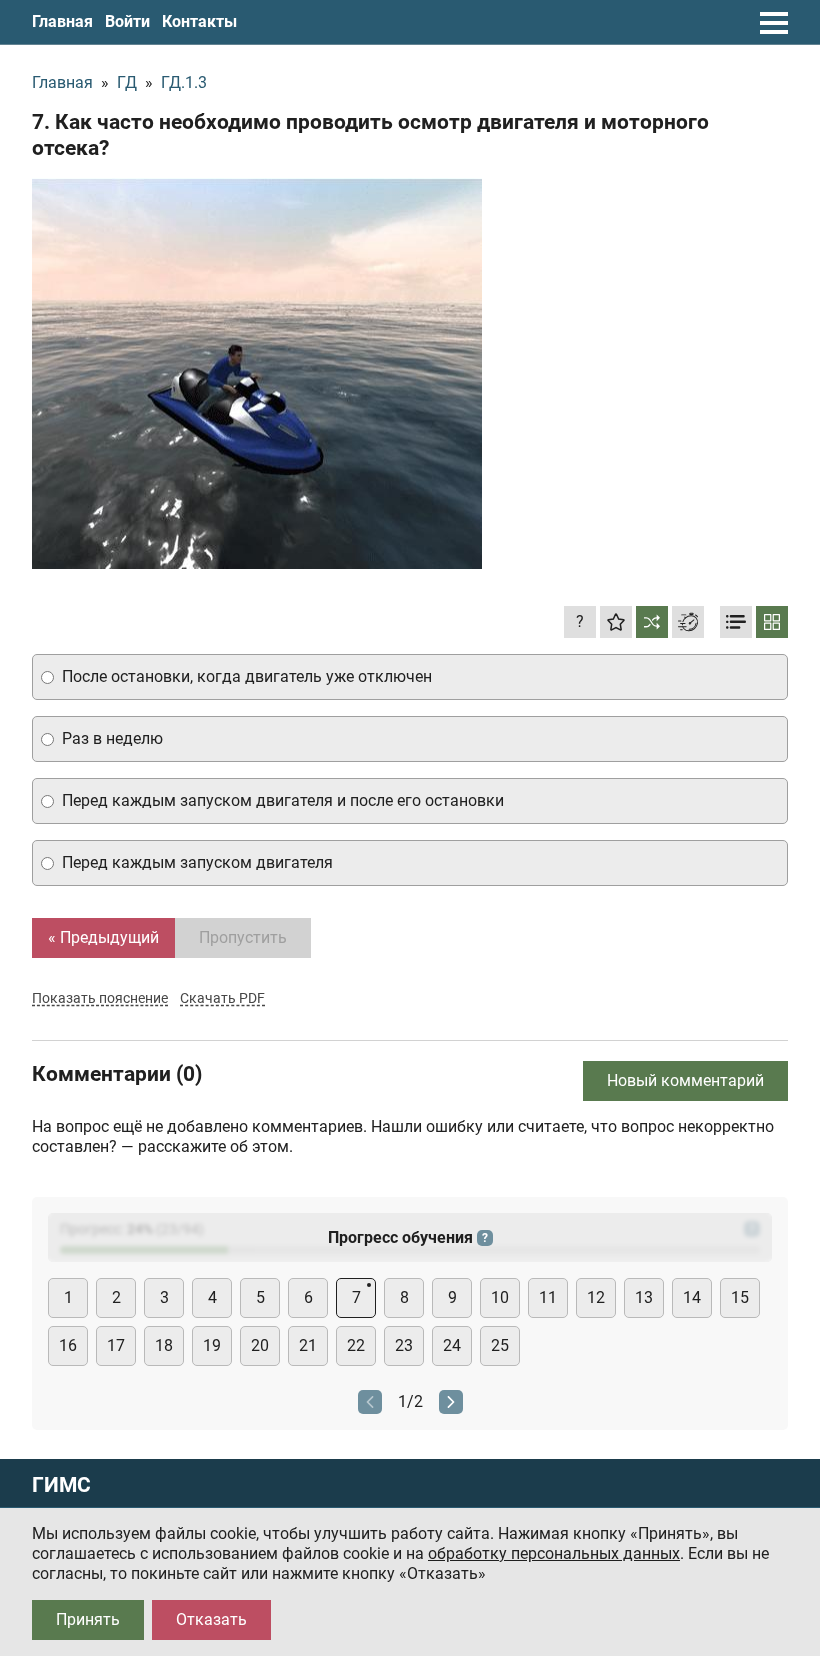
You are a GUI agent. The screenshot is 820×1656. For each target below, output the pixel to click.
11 (548, 1297)
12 (596, 1297)
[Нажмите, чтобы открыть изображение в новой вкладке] (257, 374)
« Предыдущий (103, 937)
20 (260, 1345)
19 (212, 1345)
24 (452, 1345)
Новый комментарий (685, 1080)
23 (404, 1345)
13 (644, 1297)
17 (116, 1345)
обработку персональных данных (554, 1553)
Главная (62, 21)
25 (500, 1345)
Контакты (199, 21)
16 (68, 1345)
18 (164, 1345)
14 (692, 1297)
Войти (127, 21)
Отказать (211, 1619)
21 (308, 1345)
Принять (88, 1619)
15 (740, 1297)
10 (500, 1297)
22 (356, 1345)
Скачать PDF (222, 998)
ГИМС (61, 1485)
